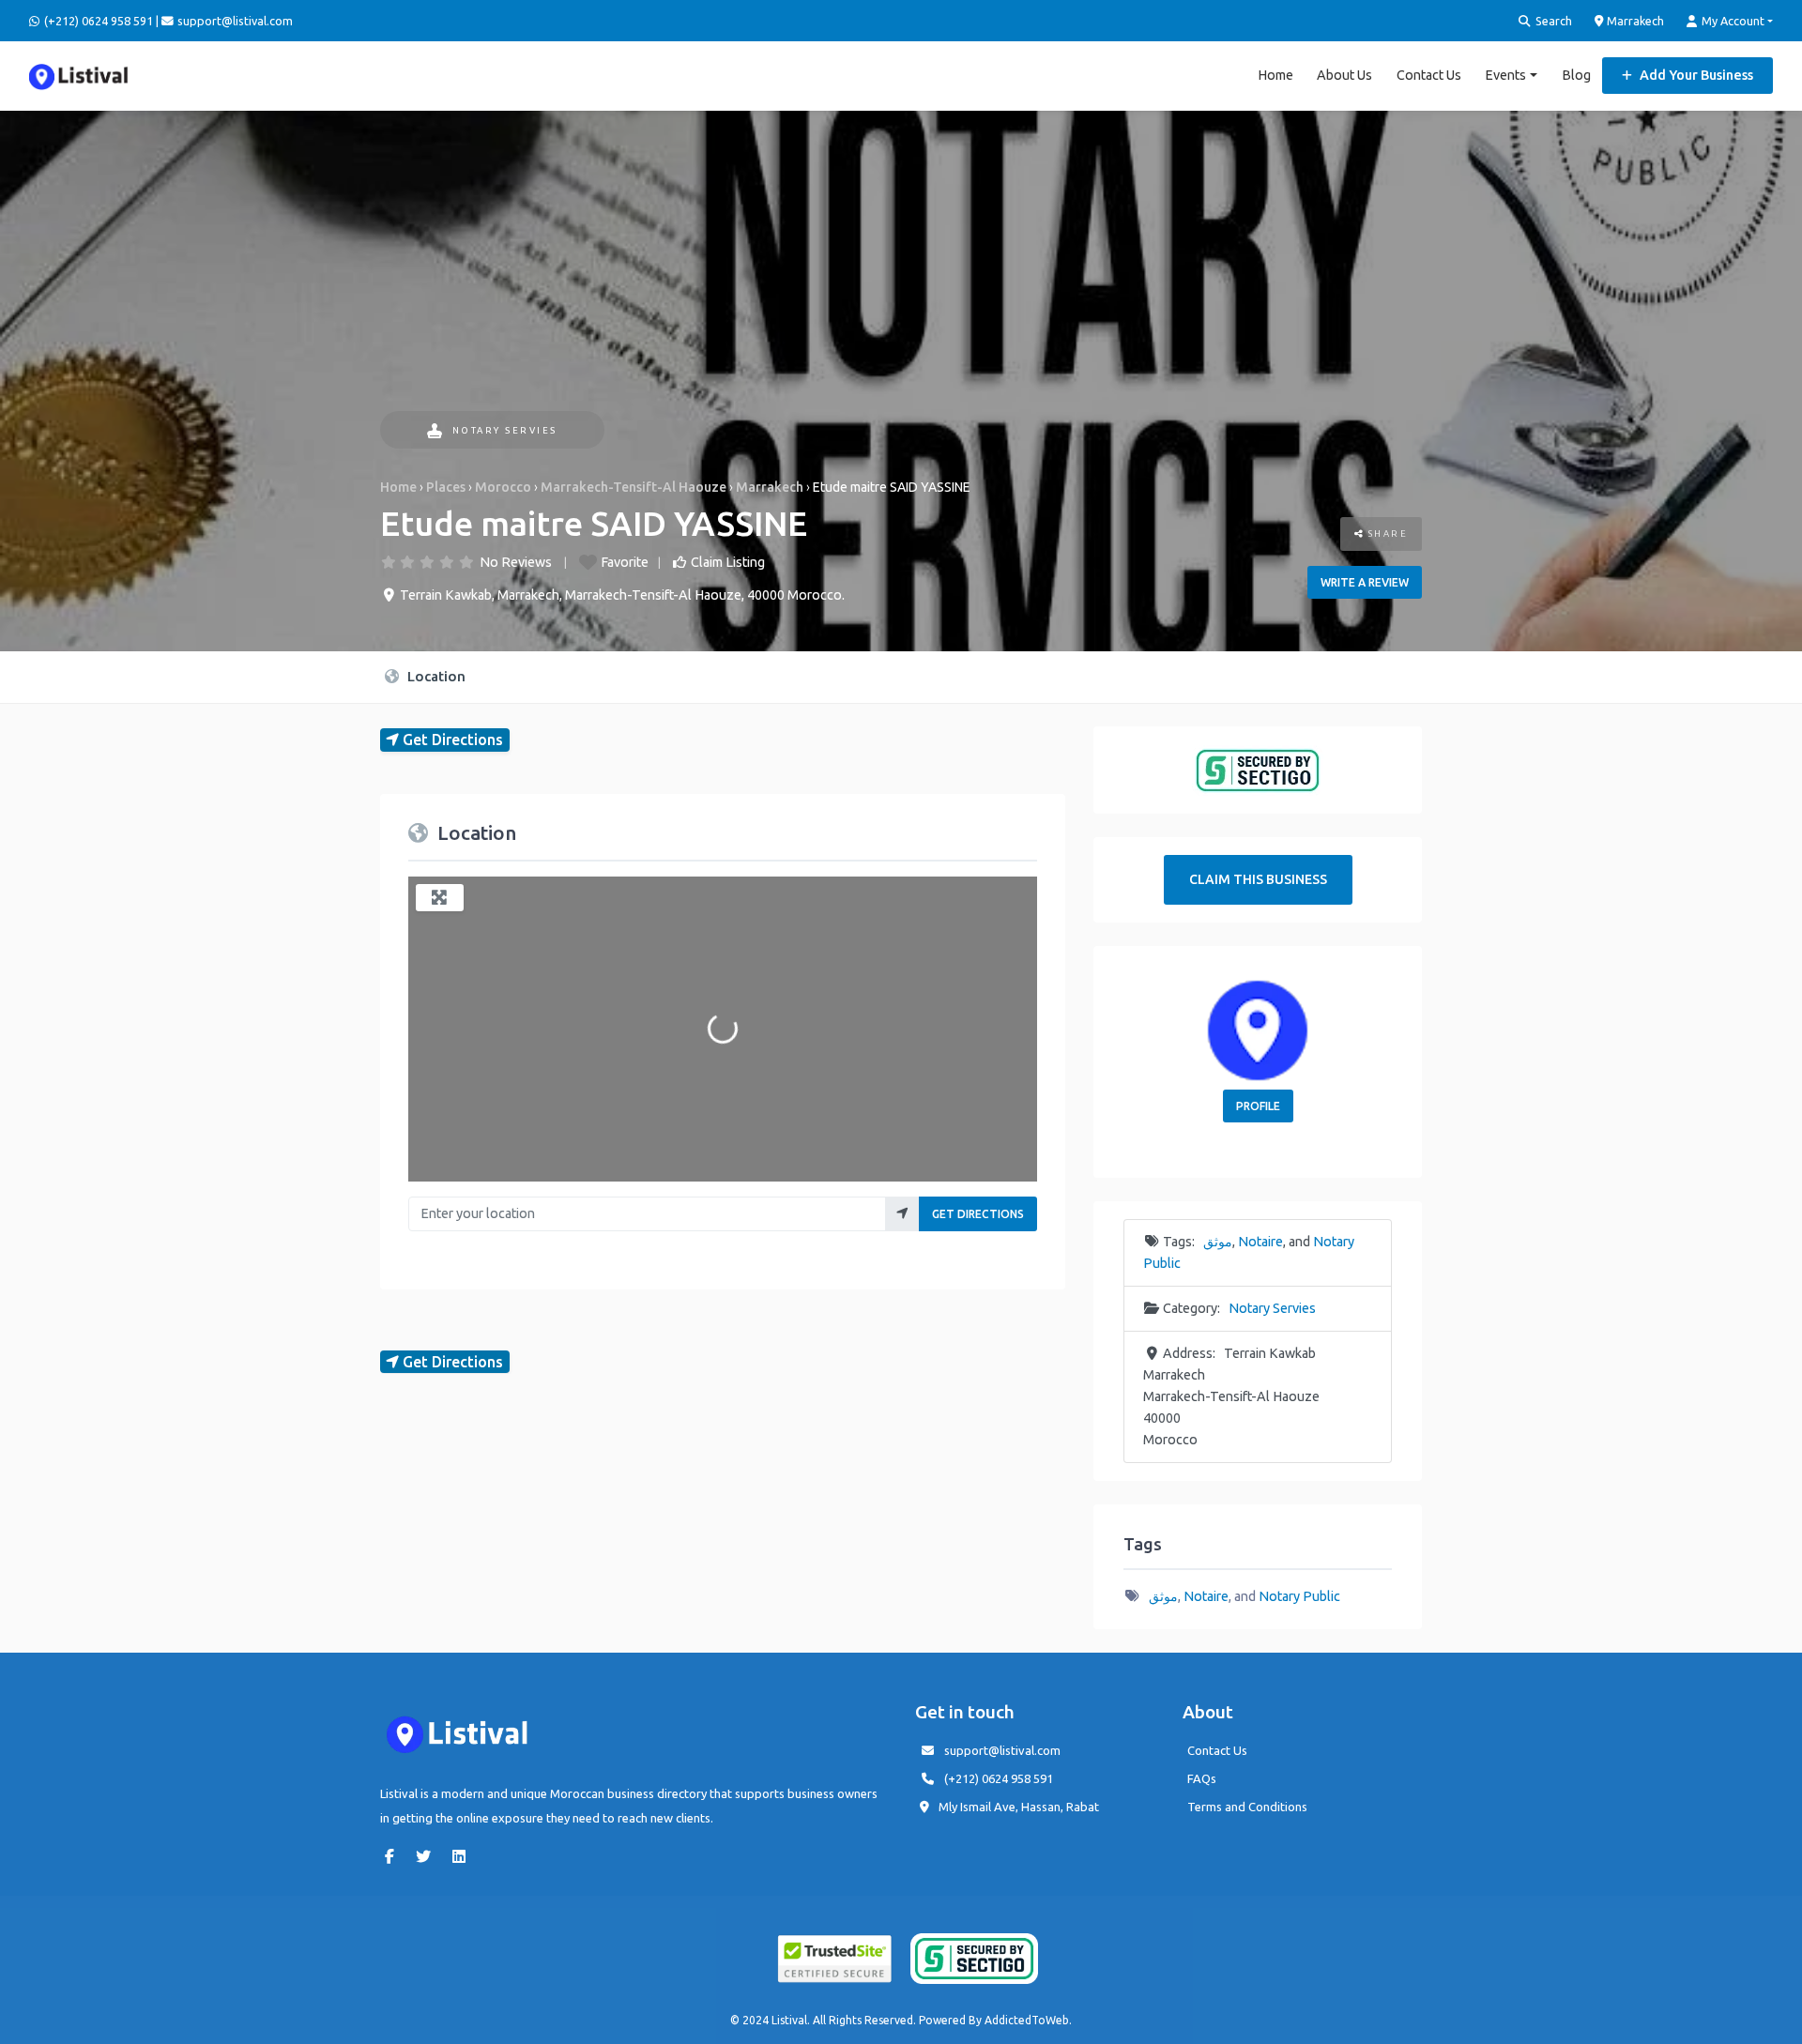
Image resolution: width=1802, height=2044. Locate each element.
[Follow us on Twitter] (428, 1856)
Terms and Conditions (1247, 1807)
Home (1275, 75)
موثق (1218, 1242)
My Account (1732, 21)
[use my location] (902, 1214)
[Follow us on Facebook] (394, 1856)
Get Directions (978, 1214)
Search (1552, 21)
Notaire (1260, 1242)
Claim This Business (1258, 879)
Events (1505, 75)
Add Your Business (1695, 75)
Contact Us (1429, 75)
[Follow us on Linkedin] (464, 1856)
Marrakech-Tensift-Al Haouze (634, 487)
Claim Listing (728, 562)
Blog (1576, 75)
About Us (1344, 75)
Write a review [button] (1365, 582)
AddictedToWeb (1027, 2020)
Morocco (503, 487)
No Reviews (516, 562)
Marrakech (1634, 21)
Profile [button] (1258, 1106)
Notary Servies (505, 430)
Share (1386, 534)
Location (435, 676)
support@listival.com (1002, 1750)
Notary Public (1299, 1596)
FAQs (1202, 1778)
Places (446, 487)
